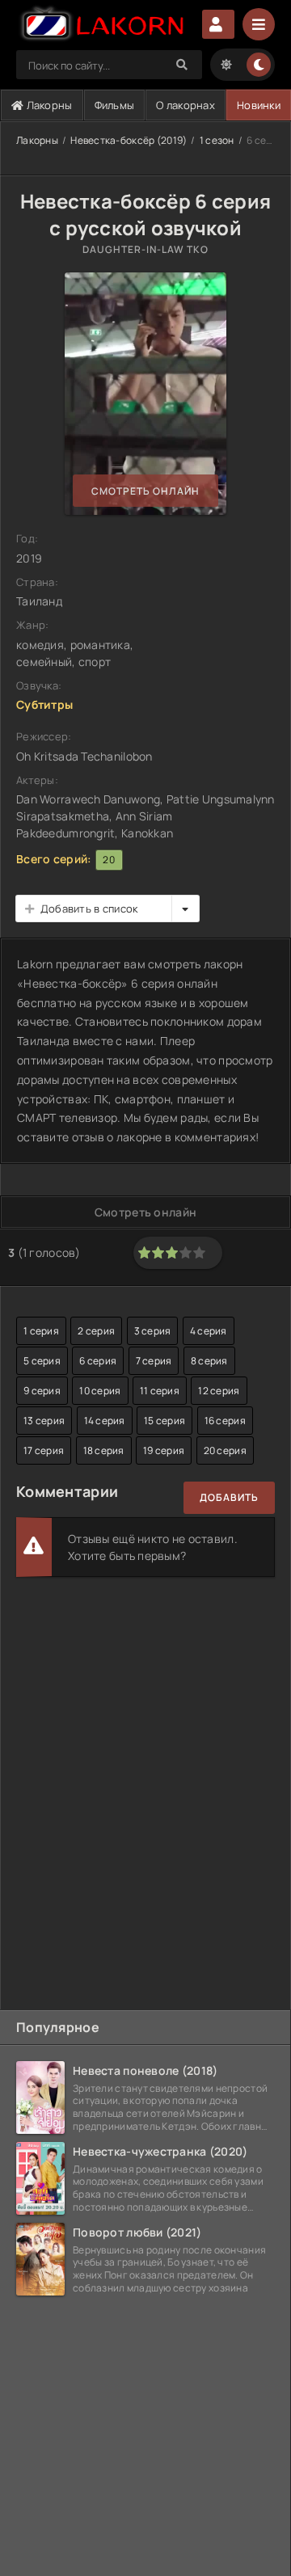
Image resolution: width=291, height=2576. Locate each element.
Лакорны (48, 105)
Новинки (259, 105)
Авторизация (218, 24)
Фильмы (115, 105)
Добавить (229, 1497)
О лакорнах (186, 105)
